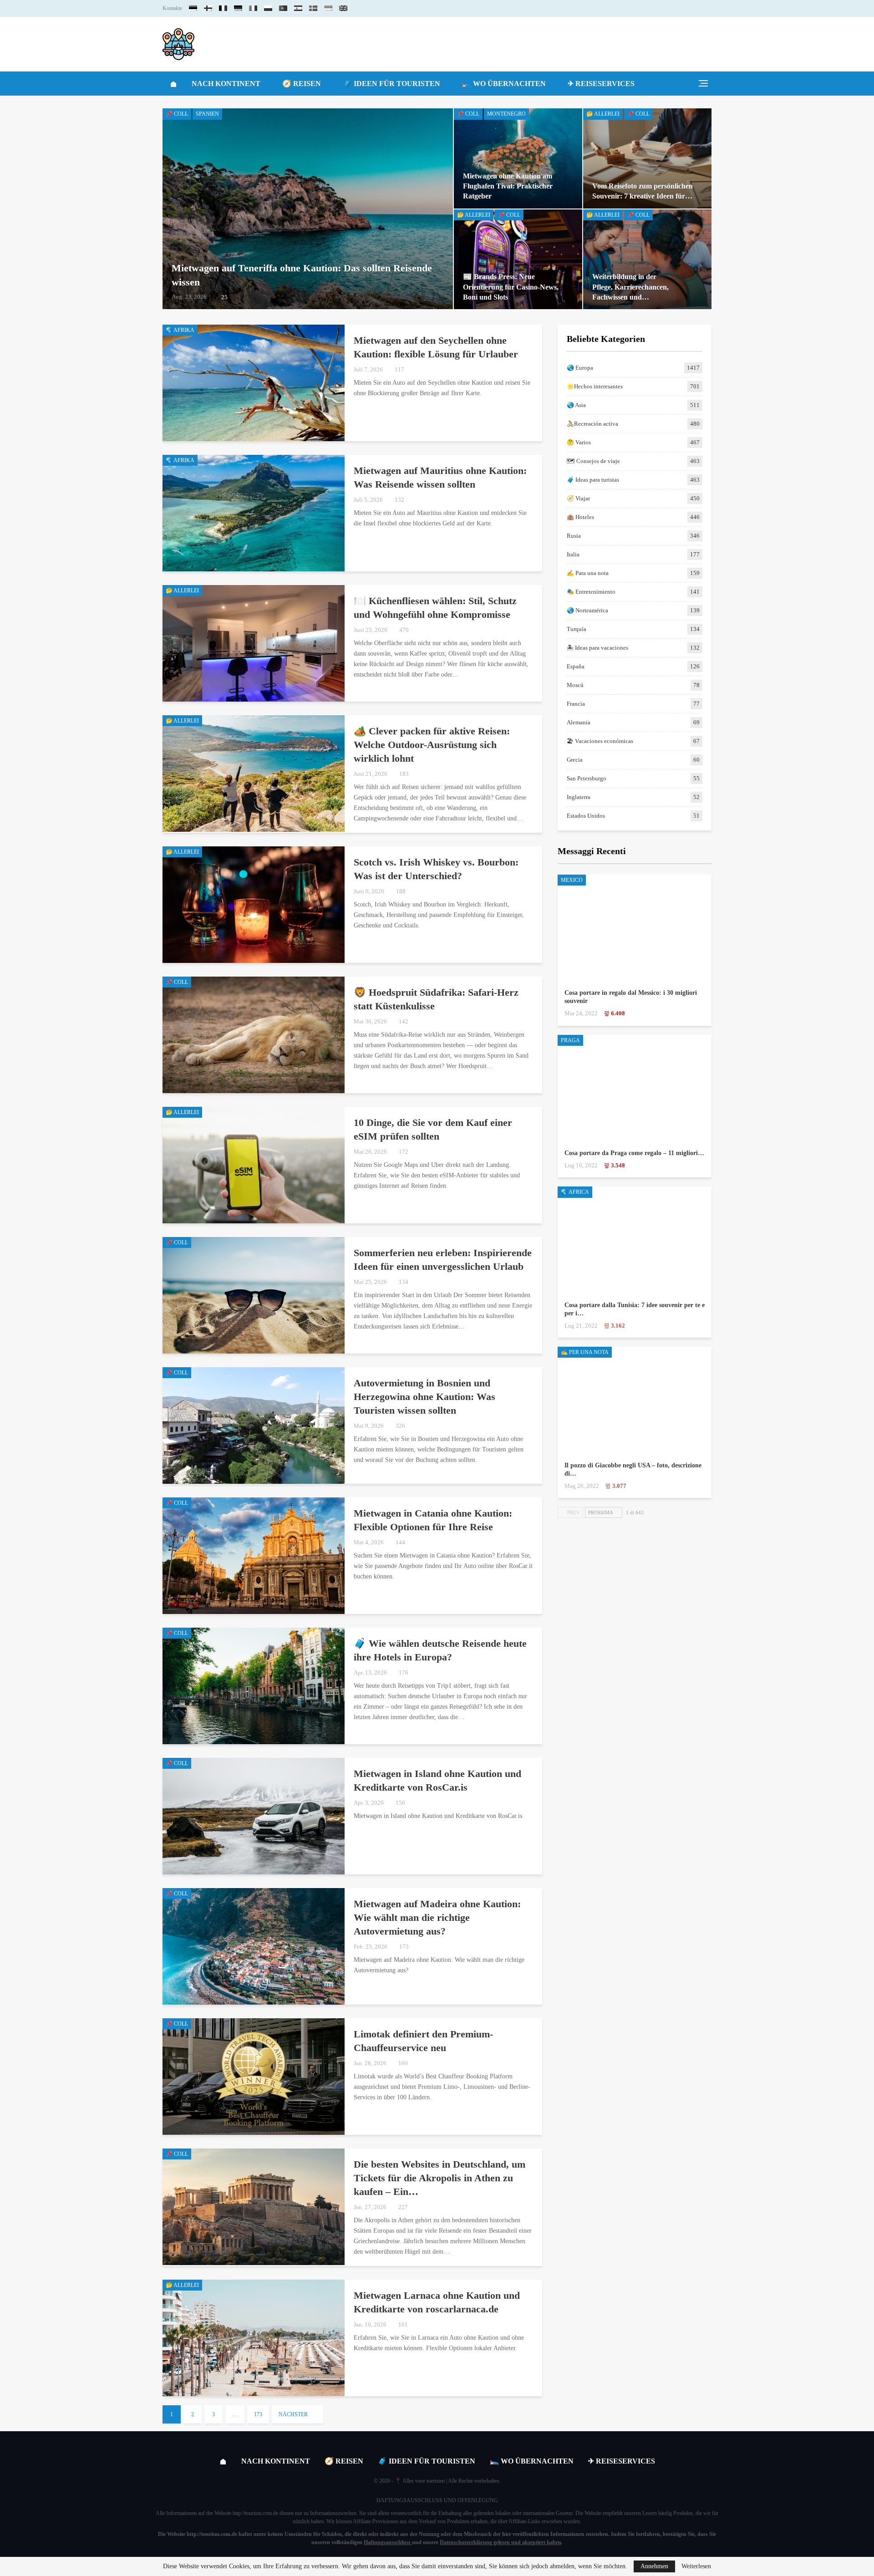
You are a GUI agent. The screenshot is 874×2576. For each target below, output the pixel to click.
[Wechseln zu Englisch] (343, 8)
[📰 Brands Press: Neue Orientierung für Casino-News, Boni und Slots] (518, 259)
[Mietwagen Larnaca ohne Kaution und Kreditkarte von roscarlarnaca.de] (254, 2338)
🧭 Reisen (302, 84)
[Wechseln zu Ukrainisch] (328, 8)
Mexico (572, 880)
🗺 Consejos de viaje (593, 461)
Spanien (207, 114)
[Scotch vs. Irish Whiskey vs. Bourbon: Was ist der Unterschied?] (254, 905)
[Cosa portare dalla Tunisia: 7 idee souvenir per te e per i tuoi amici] (635, 1240)
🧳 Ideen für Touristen (391, 84)
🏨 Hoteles (580, 517)
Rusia (574, 536)
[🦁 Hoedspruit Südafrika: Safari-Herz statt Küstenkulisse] (254, 1035)
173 (258, 2414)
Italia (573, 554)
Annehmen (654, 2566)
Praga (570, 1040)
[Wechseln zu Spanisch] (298, 8)
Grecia (575, 760)
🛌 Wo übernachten (504, 84)
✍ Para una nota (588, 573)
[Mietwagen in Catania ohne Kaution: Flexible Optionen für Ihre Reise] (254, 1556)
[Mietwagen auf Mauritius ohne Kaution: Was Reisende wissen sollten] (254, 513)
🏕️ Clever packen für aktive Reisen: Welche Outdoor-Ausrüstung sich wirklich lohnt (432, 745)
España (576, 666)
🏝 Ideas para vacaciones (597, 648)
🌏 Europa (580, 368)
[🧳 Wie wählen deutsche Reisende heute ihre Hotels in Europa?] (254, 1686)
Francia (576, 704)
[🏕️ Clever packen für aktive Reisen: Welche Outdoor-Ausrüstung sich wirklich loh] (254, 774)
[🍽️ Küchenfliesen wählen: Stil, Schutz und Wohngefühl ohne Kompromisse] (254, 643)
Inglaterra (579, 797)
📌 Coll (177, 114)
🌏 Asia (576, 405)
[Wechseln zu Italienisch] (253, 8)
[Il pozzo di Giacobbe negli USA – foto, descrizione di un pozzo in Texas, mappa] (635, 1401)
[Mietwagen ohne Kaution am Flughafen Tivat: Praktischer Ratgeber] (518, 158)
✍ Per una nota (585, 1352)
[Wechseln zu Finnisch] (208, 8)
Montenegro (506, 114)
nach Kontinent (226, 84)
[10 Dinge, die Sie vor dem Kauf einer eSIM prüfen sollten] (254, 1165)
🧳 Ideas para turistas (593, 480)
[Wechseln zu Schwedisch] (313, 8)
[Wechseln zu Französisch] (223, 8)
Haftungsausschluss (387, 2542)
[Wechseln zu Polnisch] (268, 8)
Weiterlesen (696, 2566)
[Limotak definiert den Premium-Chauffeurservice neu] (254, 2077)
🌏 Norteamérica (587, 610)
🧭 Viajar (578, 498)
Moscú (575, 685)
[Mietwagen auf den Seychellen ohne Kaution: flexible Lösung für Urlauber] (254, 383)
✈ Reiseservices (601, 84)
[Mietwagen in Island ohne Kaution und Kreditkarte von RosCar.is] (254, 1816)
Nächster (294, 2414)
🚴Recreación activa (592, 424)
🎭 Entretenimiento (591, 592)
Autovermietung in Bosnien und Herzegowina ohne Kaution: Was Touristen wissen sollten (424, 1397)
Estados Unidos (586, 816)
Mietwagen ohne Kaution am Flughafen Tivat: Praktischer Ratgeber (508, 186)
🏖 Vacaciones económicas (600, 741)
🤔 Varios (579, 442)
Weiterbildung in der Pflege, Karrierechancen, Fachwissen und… (630, 287)
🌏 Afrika (180, 330)
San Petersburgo (587, 778)
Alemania (579, 722)
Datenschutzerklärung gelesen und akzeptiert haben (501, 2542)
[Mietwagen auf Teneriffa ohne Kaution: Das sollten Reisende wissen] (308, 209)
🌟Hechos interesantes (595, 386)
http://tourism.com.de (255, 2513)
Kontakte (172, 8)
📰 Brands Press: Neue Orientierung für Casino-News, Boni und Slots (511, 287)
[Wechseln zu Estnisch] (193, 8)
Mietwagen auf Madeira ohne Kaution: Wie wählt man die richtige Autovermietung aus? (437, 1917)
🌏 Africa (575, 1192)
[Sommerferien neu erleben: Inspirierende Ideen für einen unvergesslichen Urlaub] (254, 1295)
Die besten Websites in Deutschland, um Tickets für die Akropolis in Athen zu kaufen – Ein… (440, 2178)
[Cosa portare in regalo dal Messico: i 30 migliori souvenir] (635, 929)
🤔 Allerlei (603, 114)
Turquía (577, 629)
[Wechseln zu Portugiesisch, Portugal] (283, 8)
